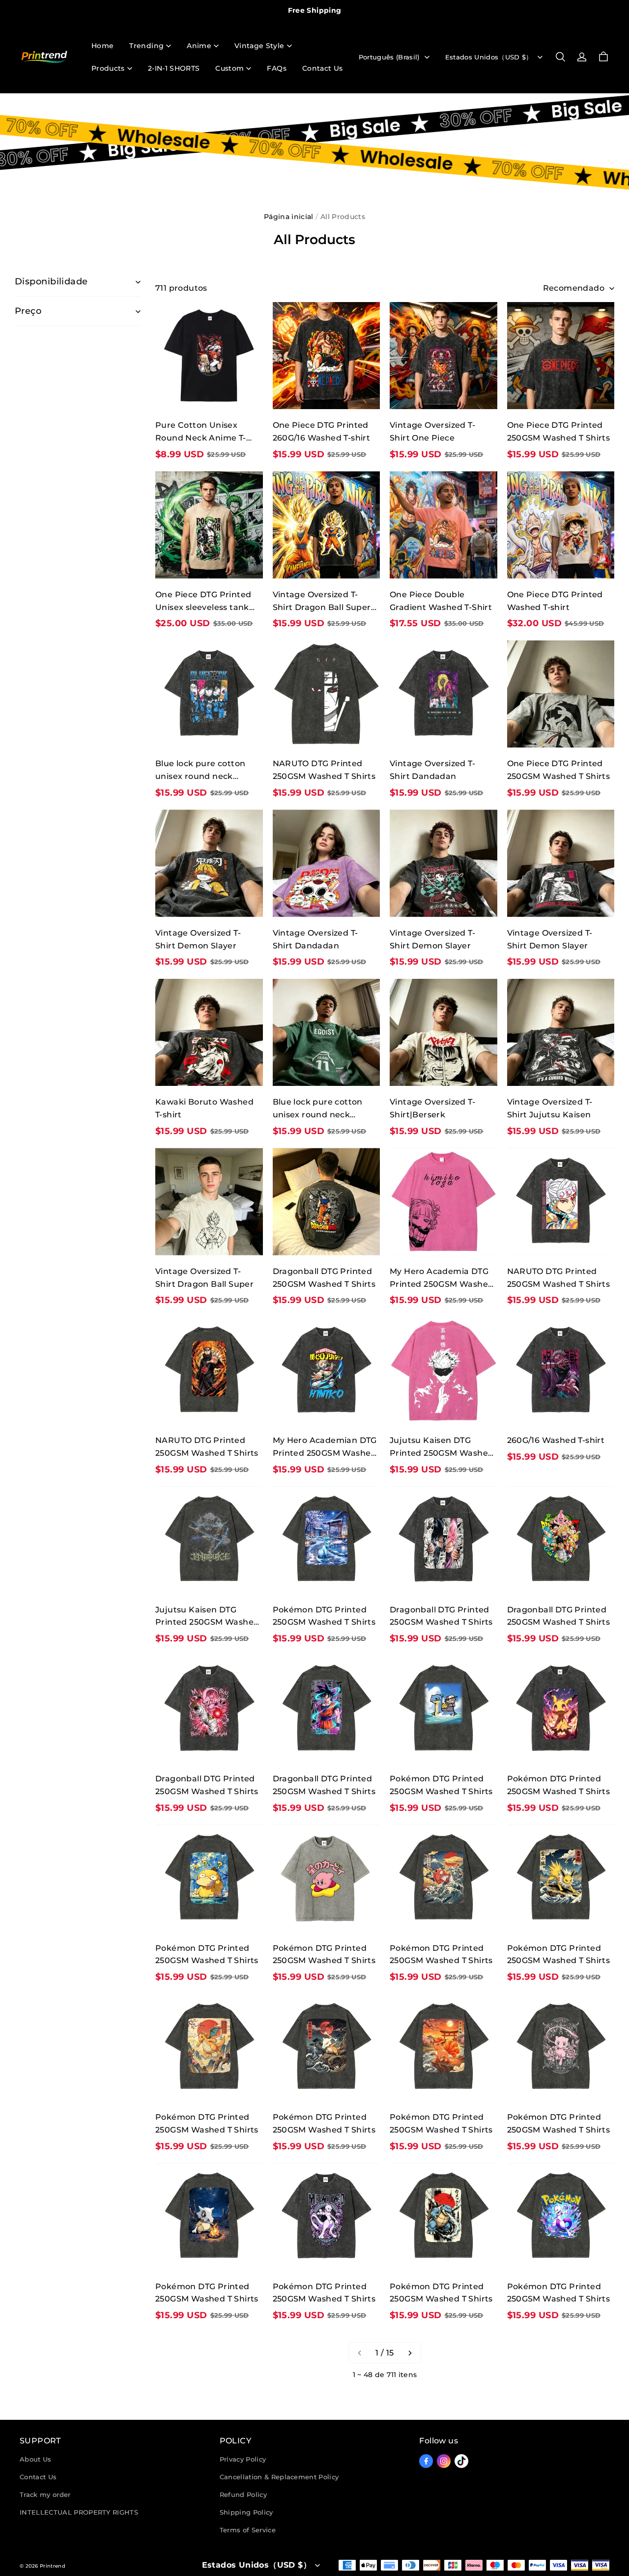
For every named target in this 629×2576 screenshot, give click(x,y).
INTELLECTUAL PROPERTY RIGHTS (79, 2512)
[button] (560, 57)
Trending (146, 46)
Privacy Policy (243, 2459)
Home (102, 46)
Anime (199, 46)
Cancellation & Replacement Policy (279, 2477)
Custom (229, 68)
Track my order (45, 2494)
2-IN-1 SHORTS (174, 68)
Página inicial (289, 217)
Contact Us (323, 68)
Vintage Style (259, 46)
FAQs (276, 68)
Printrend (53, 2566)
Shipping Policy (246, 2512)
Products (108, 68)
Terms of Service (248, 2530)
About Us (36, 2459)
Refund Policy (243, 2494)
